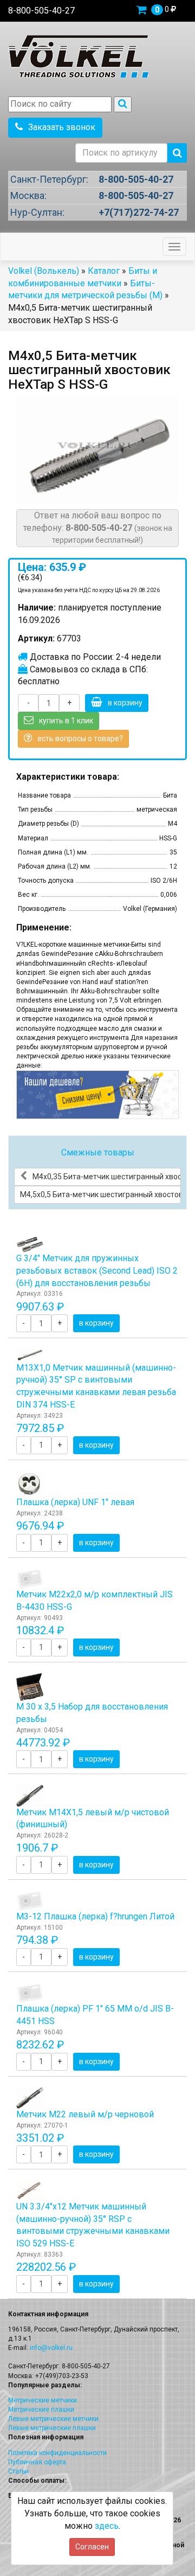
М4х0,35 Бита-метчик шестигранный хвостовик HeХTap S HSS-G (107, 1177)
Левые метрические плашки (52, 2428)
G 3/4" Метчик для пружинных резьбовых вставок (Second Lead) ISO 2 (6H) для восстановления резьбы (97, 1271)
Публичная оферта (37, 2462)
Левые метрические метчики (53, 2419)
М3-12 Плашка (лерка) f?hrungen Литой (95, 1916)
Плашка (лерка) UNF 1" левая (75, 1502)
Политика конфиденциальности (57, 2453)
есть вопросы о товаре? (80, 738)
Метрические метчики (43, 2400)
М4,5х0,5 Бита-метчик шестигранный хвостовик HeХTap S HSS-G (100, 1194)
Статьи (18, 2471)
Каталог (104, 271)
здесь (107, 2526)
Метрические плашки (41, 2410)
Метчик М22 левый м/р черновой (85, 2114)
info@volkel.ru (51, 2348)
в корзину (125, 703)
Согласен (92, 2547)
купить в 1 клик (66, 721)
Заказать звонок (62, 127)
